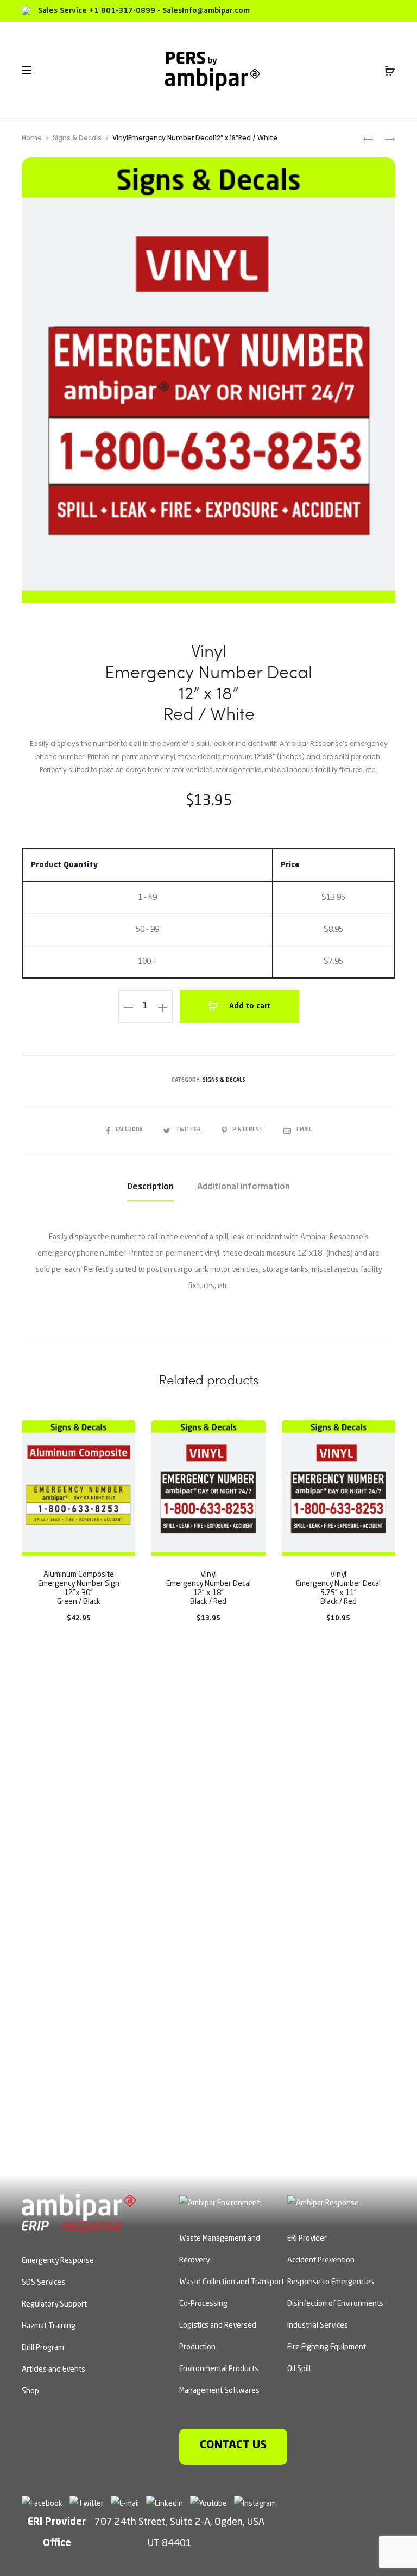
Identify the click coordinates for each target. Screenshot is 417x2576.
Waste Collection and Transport (232, 2282)
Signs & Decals (77, 138)
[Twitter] (89, 2503)
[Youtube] (211, 2503)
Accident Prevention (321, 2260)
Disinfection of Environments (335, 2304)
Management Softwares (219, 2391)
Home (32, 138)
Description (150, 1187)
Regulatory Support (54, 2304)
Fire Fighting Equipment (327, 2347)
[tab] (150, 1187)
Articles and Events (53, 2370)
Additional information (244, 1187)
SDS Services (43, 2283)
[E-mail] (128, 2503)
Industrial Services (318, 2326)
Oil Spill (299, 2369)
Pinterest (248, 1130)
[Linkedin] (167, 2503)
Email (304, 1130)
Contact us (233, 2445)
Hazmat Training (49, 2326)
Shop (30, 2391)
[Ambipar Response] (323, 2202)
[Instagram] (258, 2503)
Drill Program (43, 2348)
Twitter (189, 1130)
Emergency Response (58, 2261)
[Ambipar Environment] (219, 2202)
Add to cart (249, 1006)
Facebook (130, 1130)
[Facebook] (45, 2503)
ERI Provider (307, 2239)
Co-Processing (203, 2304)
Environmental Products (219, 2369)
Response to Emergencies (331, 2282)
